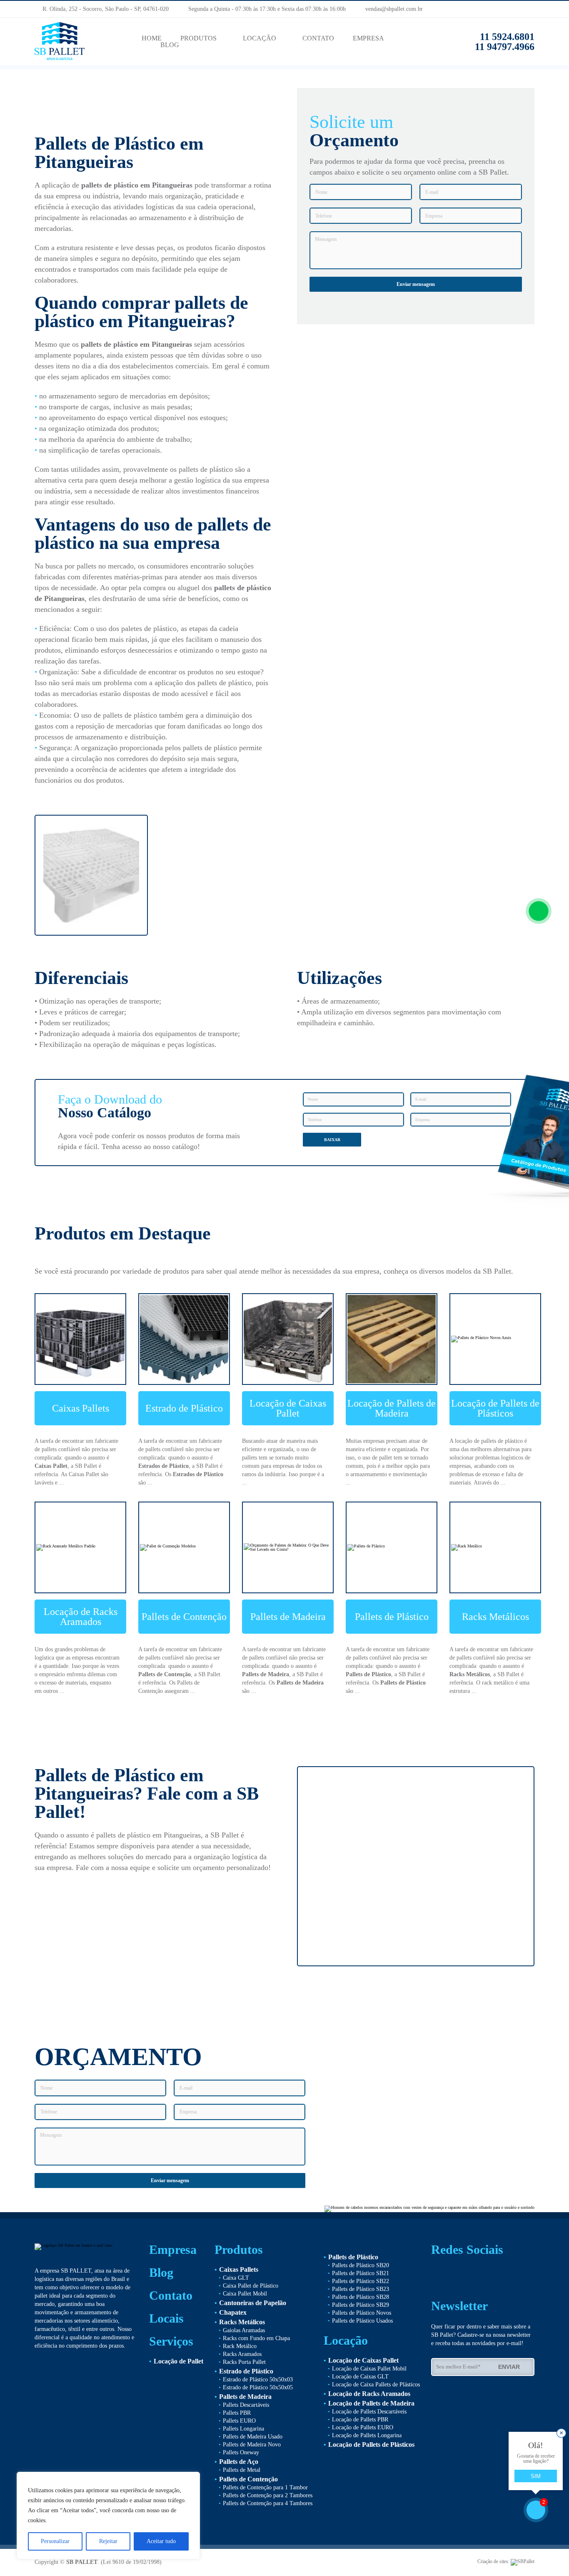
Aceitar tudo (161, 2541)
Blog (161, 2273)
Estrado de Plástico (184, 1408)
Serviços (171, 2341)
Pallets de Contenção (184, 1617)
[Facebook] (516, 9)
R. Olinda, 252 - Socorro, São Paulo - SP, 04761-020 (105, 9)
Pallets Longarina (243, 2429)
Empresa (173, 2250)
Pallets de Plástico (392, 1617)
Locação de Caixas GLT (360, 2377)
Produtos (239, 2250)
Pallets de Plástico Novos (362, 2313)
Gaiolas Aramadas (244, 2330)
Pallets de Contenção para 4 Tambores (268, 2503)
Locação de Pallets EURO (363, 2427)
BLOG (170, 45)
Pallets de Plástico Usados (362, 2321)
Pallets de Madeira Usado (253, 2437)
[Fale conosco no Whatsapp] (539, 911)
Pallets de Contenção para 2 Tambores (268, 2495)
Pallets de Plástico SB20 (361, 2265)
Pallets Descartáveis (246, 2405)
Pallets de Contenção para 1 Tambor (265, 2487)
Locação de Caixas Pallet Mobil (369, 2369)
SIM (536, 2476)
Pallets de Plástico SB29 (361, 2305)
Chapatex (233, 2312)
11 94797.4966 (502, 47)
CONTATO (318, 38)
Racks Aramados (242, 2354)
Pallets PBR (237, 2413)
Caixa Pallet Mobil (245, 2294)
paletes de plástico (149, 628)
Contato (171, 2296)
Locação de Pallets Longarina (367, 2435)
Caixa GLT (236, 2278)
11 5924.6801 (507, 37)
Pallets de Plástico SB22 (361, 2281)
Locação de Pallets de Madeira (392, 1408)
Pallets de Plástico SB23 (361, 2289)
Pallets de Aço (239, 2462)
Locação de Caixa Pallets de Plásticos (376, 2384)
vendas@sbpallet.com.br (391, 9)
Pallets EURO (239, 2421)
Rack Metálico (240, 2346)
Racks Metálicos (495, 1617)
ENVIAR (511, 2367)
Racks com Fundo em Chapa (256, 2338)
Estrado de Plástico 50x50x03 (258, 2379)
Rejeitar (108, 2541)
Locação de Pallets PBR (360, 2420)
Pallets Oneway (241, 2452)
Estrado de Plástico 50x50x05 (258, 2387)
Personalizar (55, 2541)
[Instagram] (532, 9)
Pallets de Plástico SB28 (361, 2297)
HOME (152, 38)
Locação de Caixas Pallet (288, 1408)
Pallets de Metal (242, 2470)
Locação (346, 2341)
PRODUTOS (198, 38)
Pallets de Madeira (288, 1617)
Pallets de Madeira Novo (252, 2445)
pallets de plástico (110, 185)
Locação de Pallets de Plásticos (495, 1408)
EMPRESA (368, 38)
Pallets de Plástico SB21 (361, 2273)
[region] (108, 2516)
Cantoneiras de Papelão (253, 2303)
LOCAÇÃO (260, 38)
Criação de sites (493, 2561)
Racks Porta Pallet (244, 2362)
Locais (166, 2318)
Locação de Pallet (178, 2361)
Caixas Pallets (81, 1408)
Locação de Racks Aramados (81, 1617)
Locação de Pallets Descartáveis (369, 2412)
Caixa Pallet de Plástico (251, 2286)
